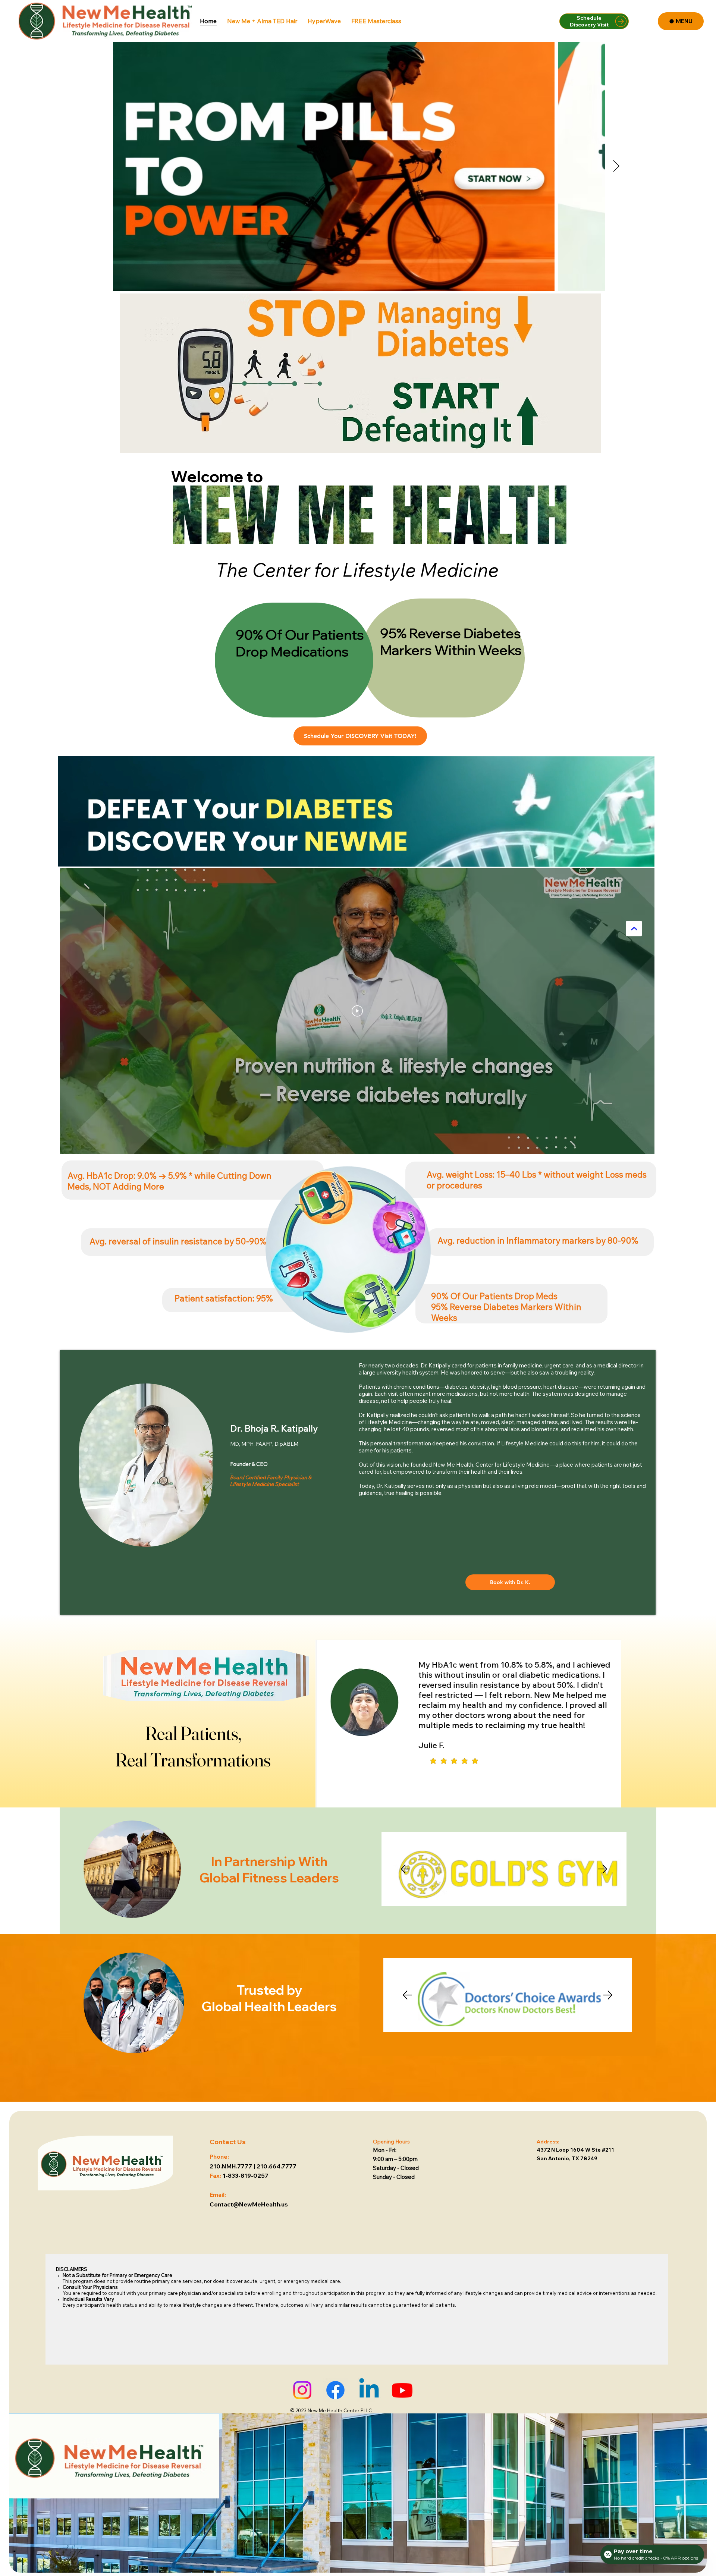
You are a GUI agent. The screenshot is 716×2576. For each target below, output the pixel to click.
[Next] (603, 1869)
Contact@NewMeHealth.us (249, 2204)
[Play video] (357, 1011)
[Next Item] (616, 167)
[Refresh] (634, 929)
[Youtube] (402, 2390)
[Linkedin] (369, 2390)
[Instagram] (302, 2390)
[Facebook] (335, 2390)
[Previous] (405, 1869)
